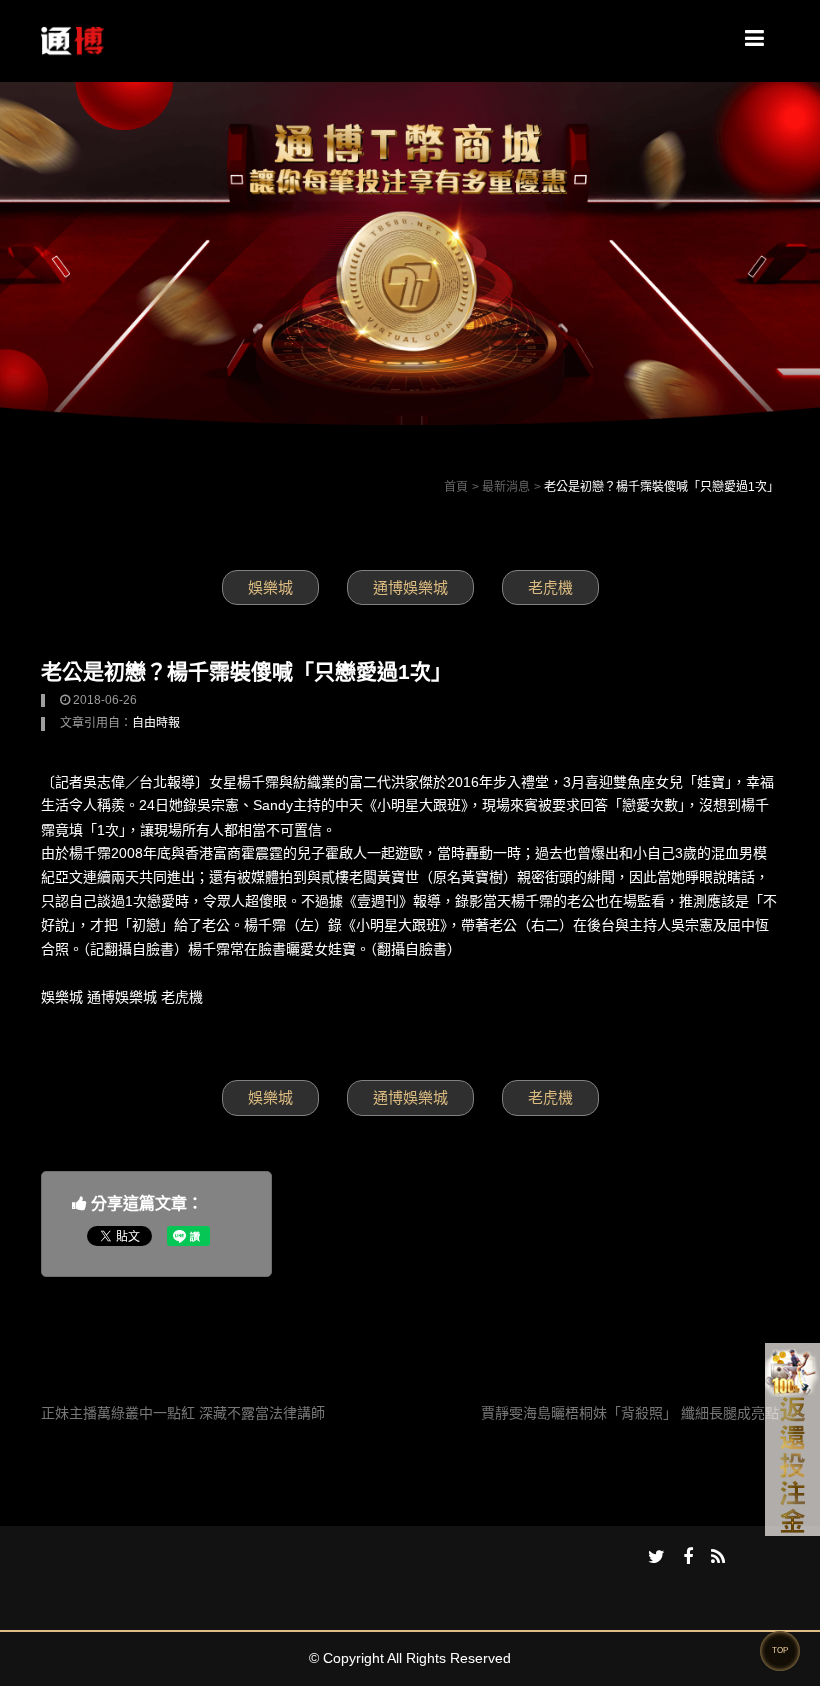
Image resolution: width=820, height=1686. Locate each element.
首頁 (456, 487)
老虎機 (550, 587)
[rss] (718, 1558)
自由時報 (156, 723)
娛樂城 (270, 587)
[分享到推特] (656, 1558)
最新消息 (506, 487)
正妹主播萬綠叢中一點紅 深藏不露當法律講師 (183, 1413)
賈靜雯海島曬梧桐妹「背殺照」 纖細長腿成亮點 (630, 1413)
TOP (780, 1650)
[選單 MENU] (754, 39)
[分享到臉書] (688, 1558)
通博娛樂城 (410, 587)
